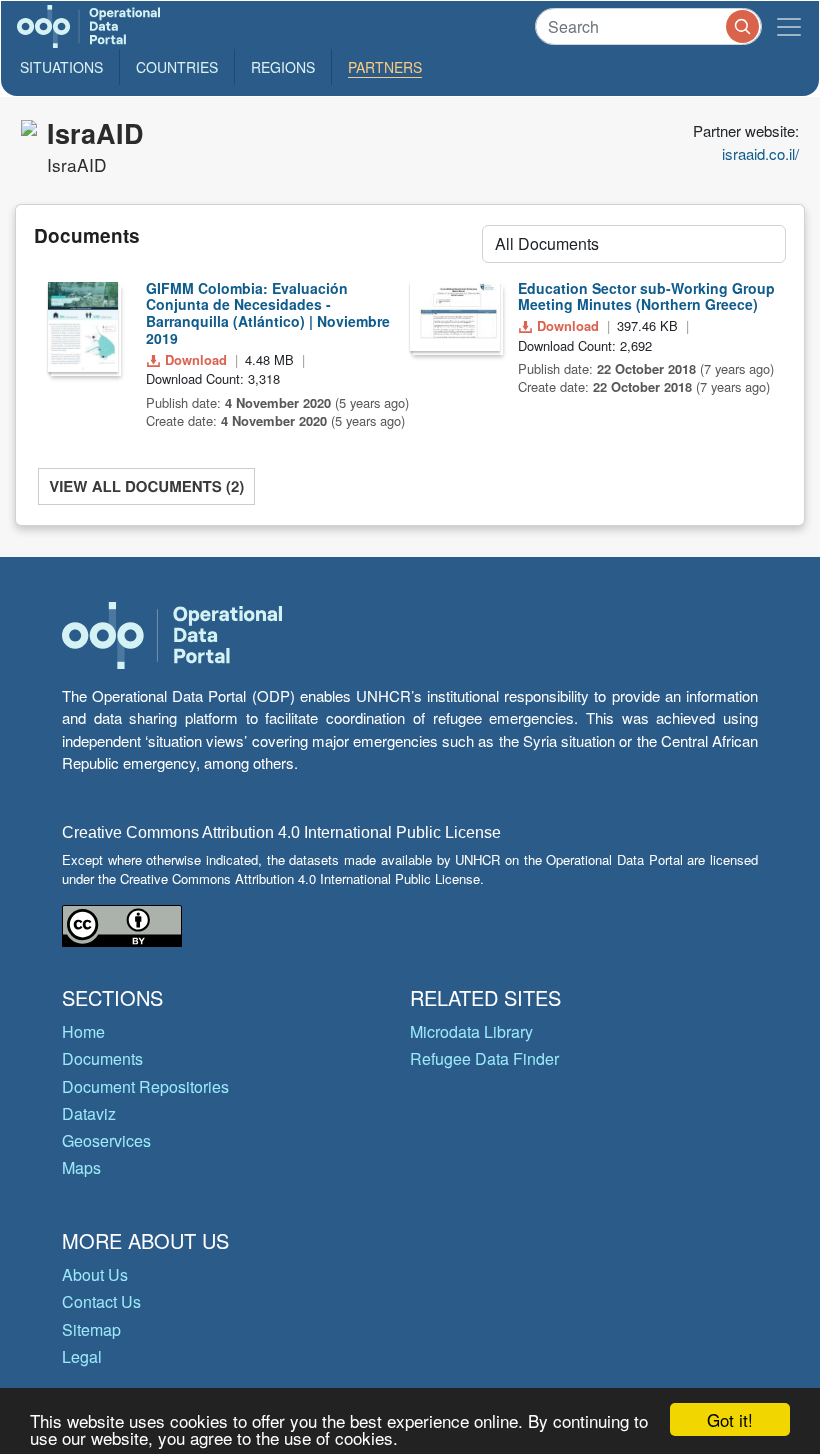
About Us (95, 1274)
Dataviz (89, 1113)
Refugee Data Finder (484, 1058)
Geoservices (106, 1140)
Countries (177, 67)
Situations (61, 67)
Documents (102, 1058)
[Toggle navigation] (789, 26)
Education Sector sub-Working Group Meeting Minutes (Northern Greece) (646, 296)
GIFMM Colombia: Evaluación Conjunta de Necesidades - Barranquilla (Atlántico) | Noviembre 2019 (268, 313)
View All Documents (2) (146, 486)
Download (196, 359)
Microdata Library (471, 1031)
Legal (82, 1356)
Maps (81, 1167)
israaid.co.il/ (760, 153)
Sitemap (91, 1329)
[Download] (83, 327)
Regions (283, 67)
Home (83, 1031)
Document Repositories (145, 1086)
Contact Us (101, 1301)
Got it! (730, 1419)
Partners (385, 67)
